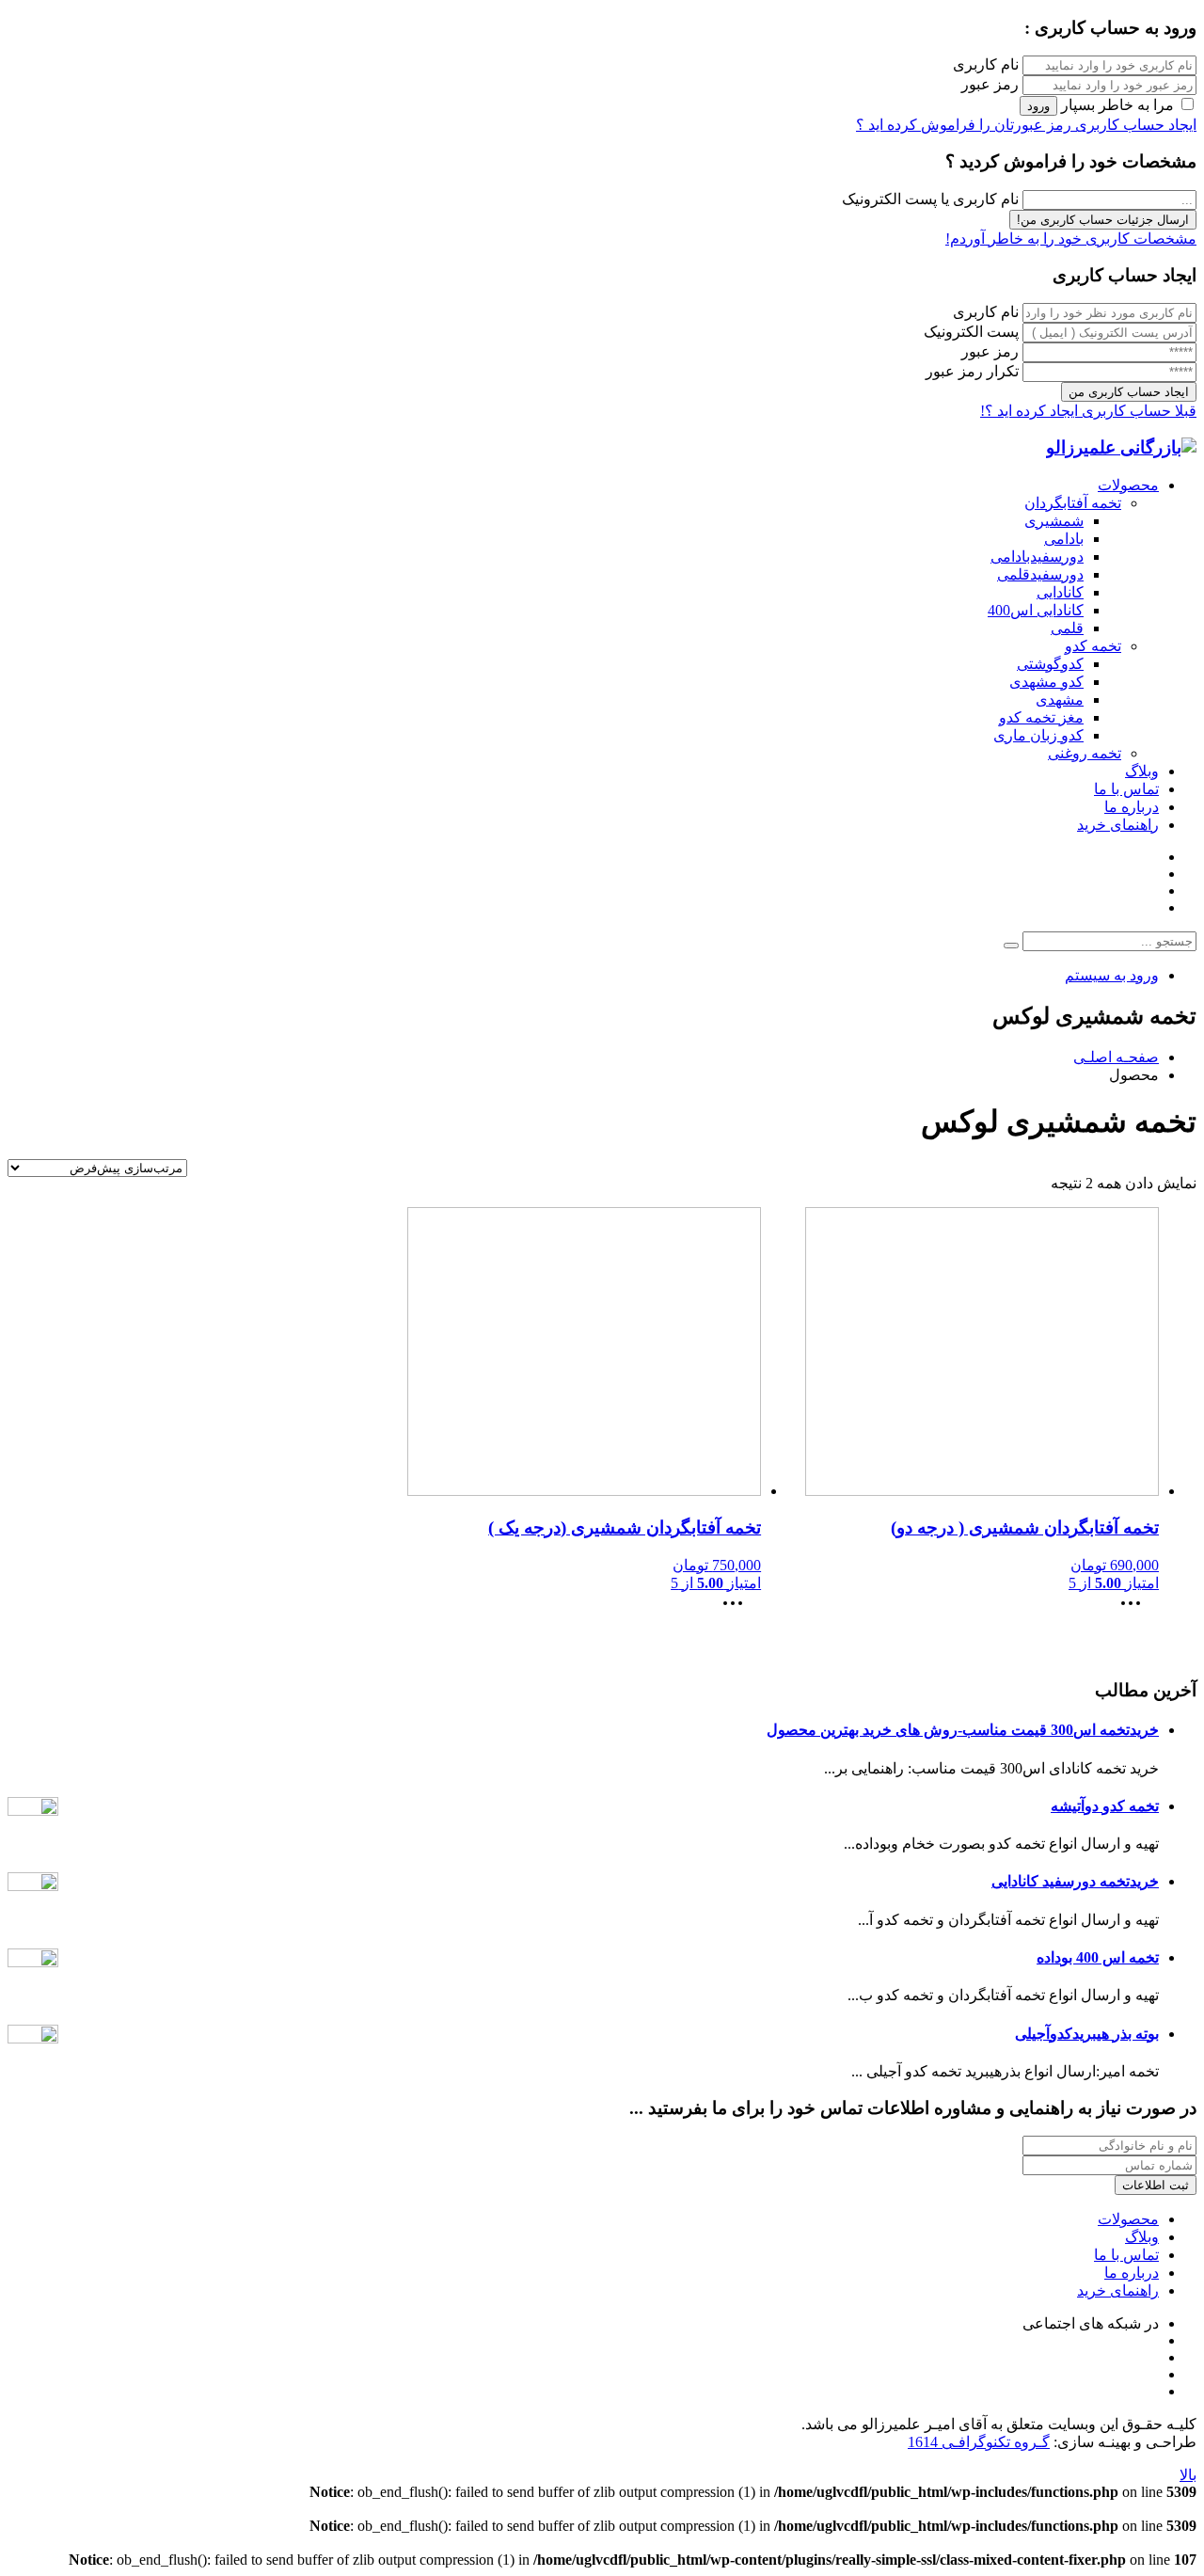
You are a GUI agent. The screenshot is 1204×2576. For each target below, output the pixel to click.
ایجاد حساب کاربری (1134, 125)
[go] (1011, 946)
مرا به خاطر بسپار (1117, 105)
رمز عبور (990, 84)
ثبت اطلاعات (1156, 2185)
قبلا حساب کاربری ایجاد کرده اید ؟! (1088, 411)
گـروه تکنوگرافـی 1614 (979, 2442)
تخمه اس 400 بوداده (1098, 1957)
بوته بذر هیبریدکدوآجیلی (1087, 2034)
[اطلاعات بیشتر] (1135, 1609)
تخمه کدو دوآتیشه (1105, 1806)
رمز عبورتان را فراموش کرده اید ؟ (964, 125)
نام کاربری (986, 64)
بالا (1188, 2475)
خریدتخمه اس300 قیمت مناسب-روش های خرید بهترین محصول (963, 1730)
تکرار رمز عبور (972, 371)
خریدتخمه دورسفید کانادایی (1075, 1881)
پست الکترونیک (971, 332)
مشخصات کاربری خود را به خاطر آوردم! (1071, 239)
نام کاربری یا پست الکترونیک (930, 199)
